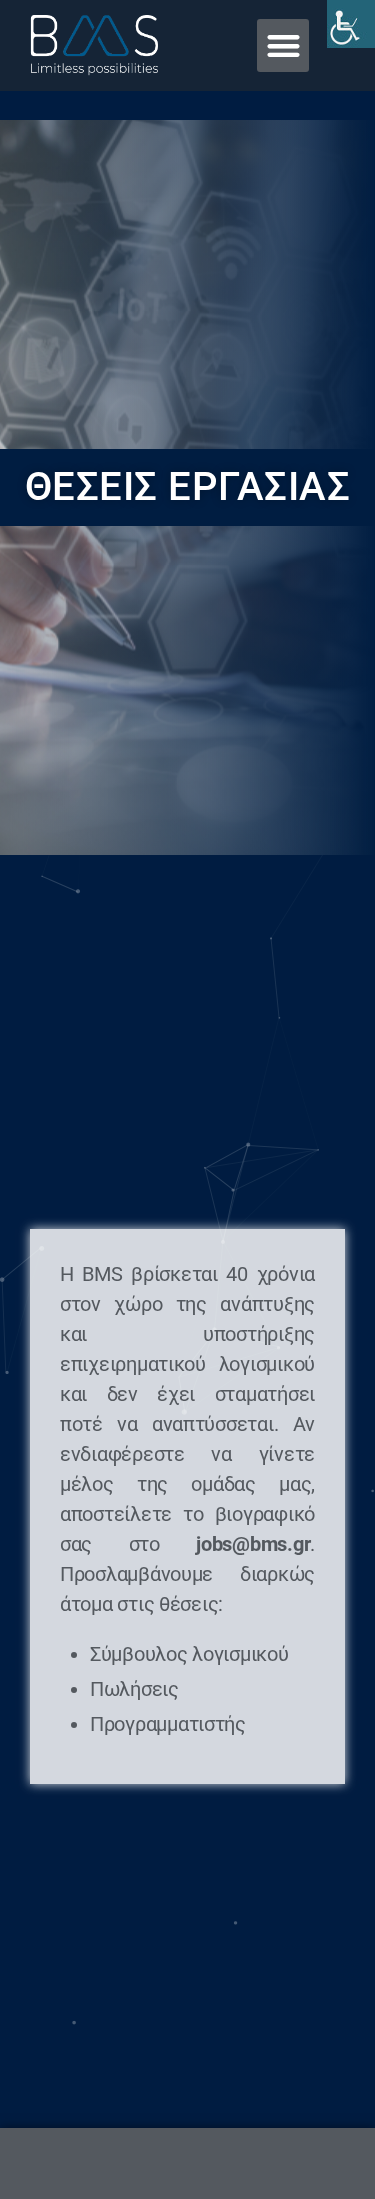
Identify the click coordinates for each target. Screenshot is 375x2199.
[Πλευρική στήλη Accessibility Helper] (351, 24)
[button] (283, 45)
